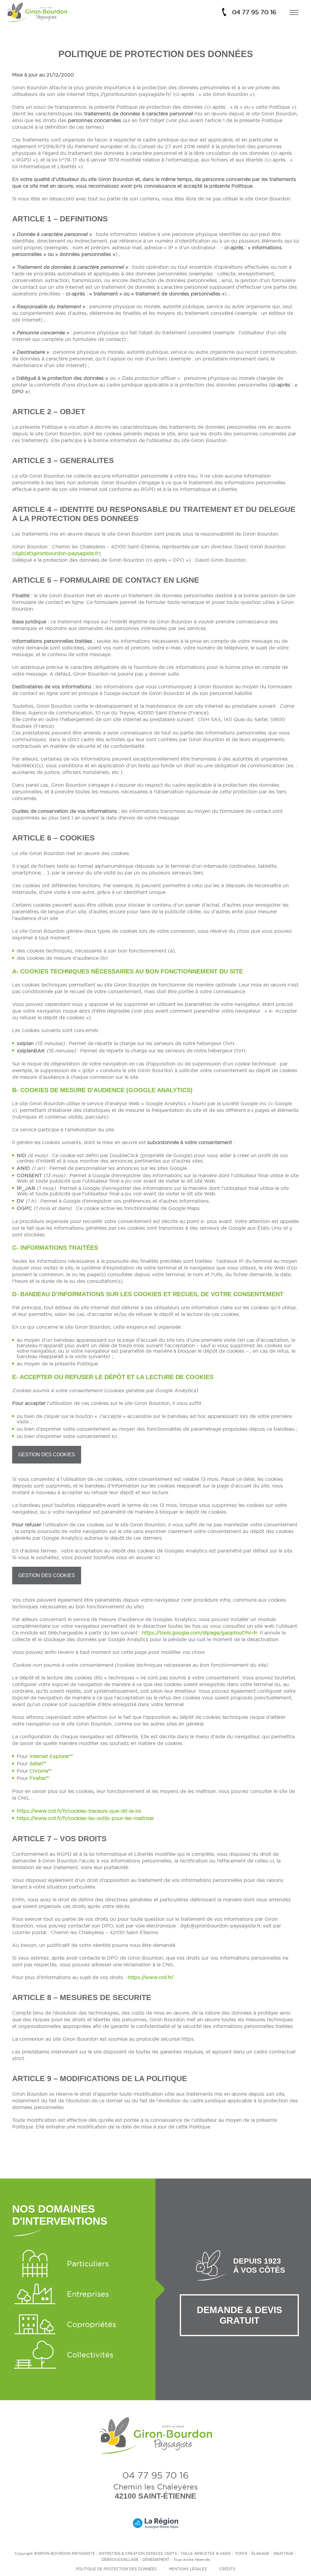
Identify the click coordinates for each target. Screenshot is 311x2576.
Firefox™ (39, 1778)
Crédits (227, 2569)
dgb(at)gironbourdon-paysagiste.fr (56, 553)
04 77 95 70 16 (254, 12)
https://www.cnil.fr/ (151, 1977)
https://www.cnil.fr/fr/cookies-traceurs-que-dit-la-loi (79, 1811)
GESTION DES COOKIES (47, 1455)
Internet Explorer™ (51, 1756)
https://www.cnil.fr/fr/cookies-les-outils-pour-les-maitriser (85, 1818)
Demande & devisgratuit (239, 2315)
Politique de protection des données (116, 2569)
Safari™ (38, 1763)
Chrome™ (41, 1771)
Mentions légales (188, 2569)
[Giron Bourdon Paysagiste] (37, 12)
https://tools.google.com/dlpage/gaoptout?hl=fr (200, 1633)
